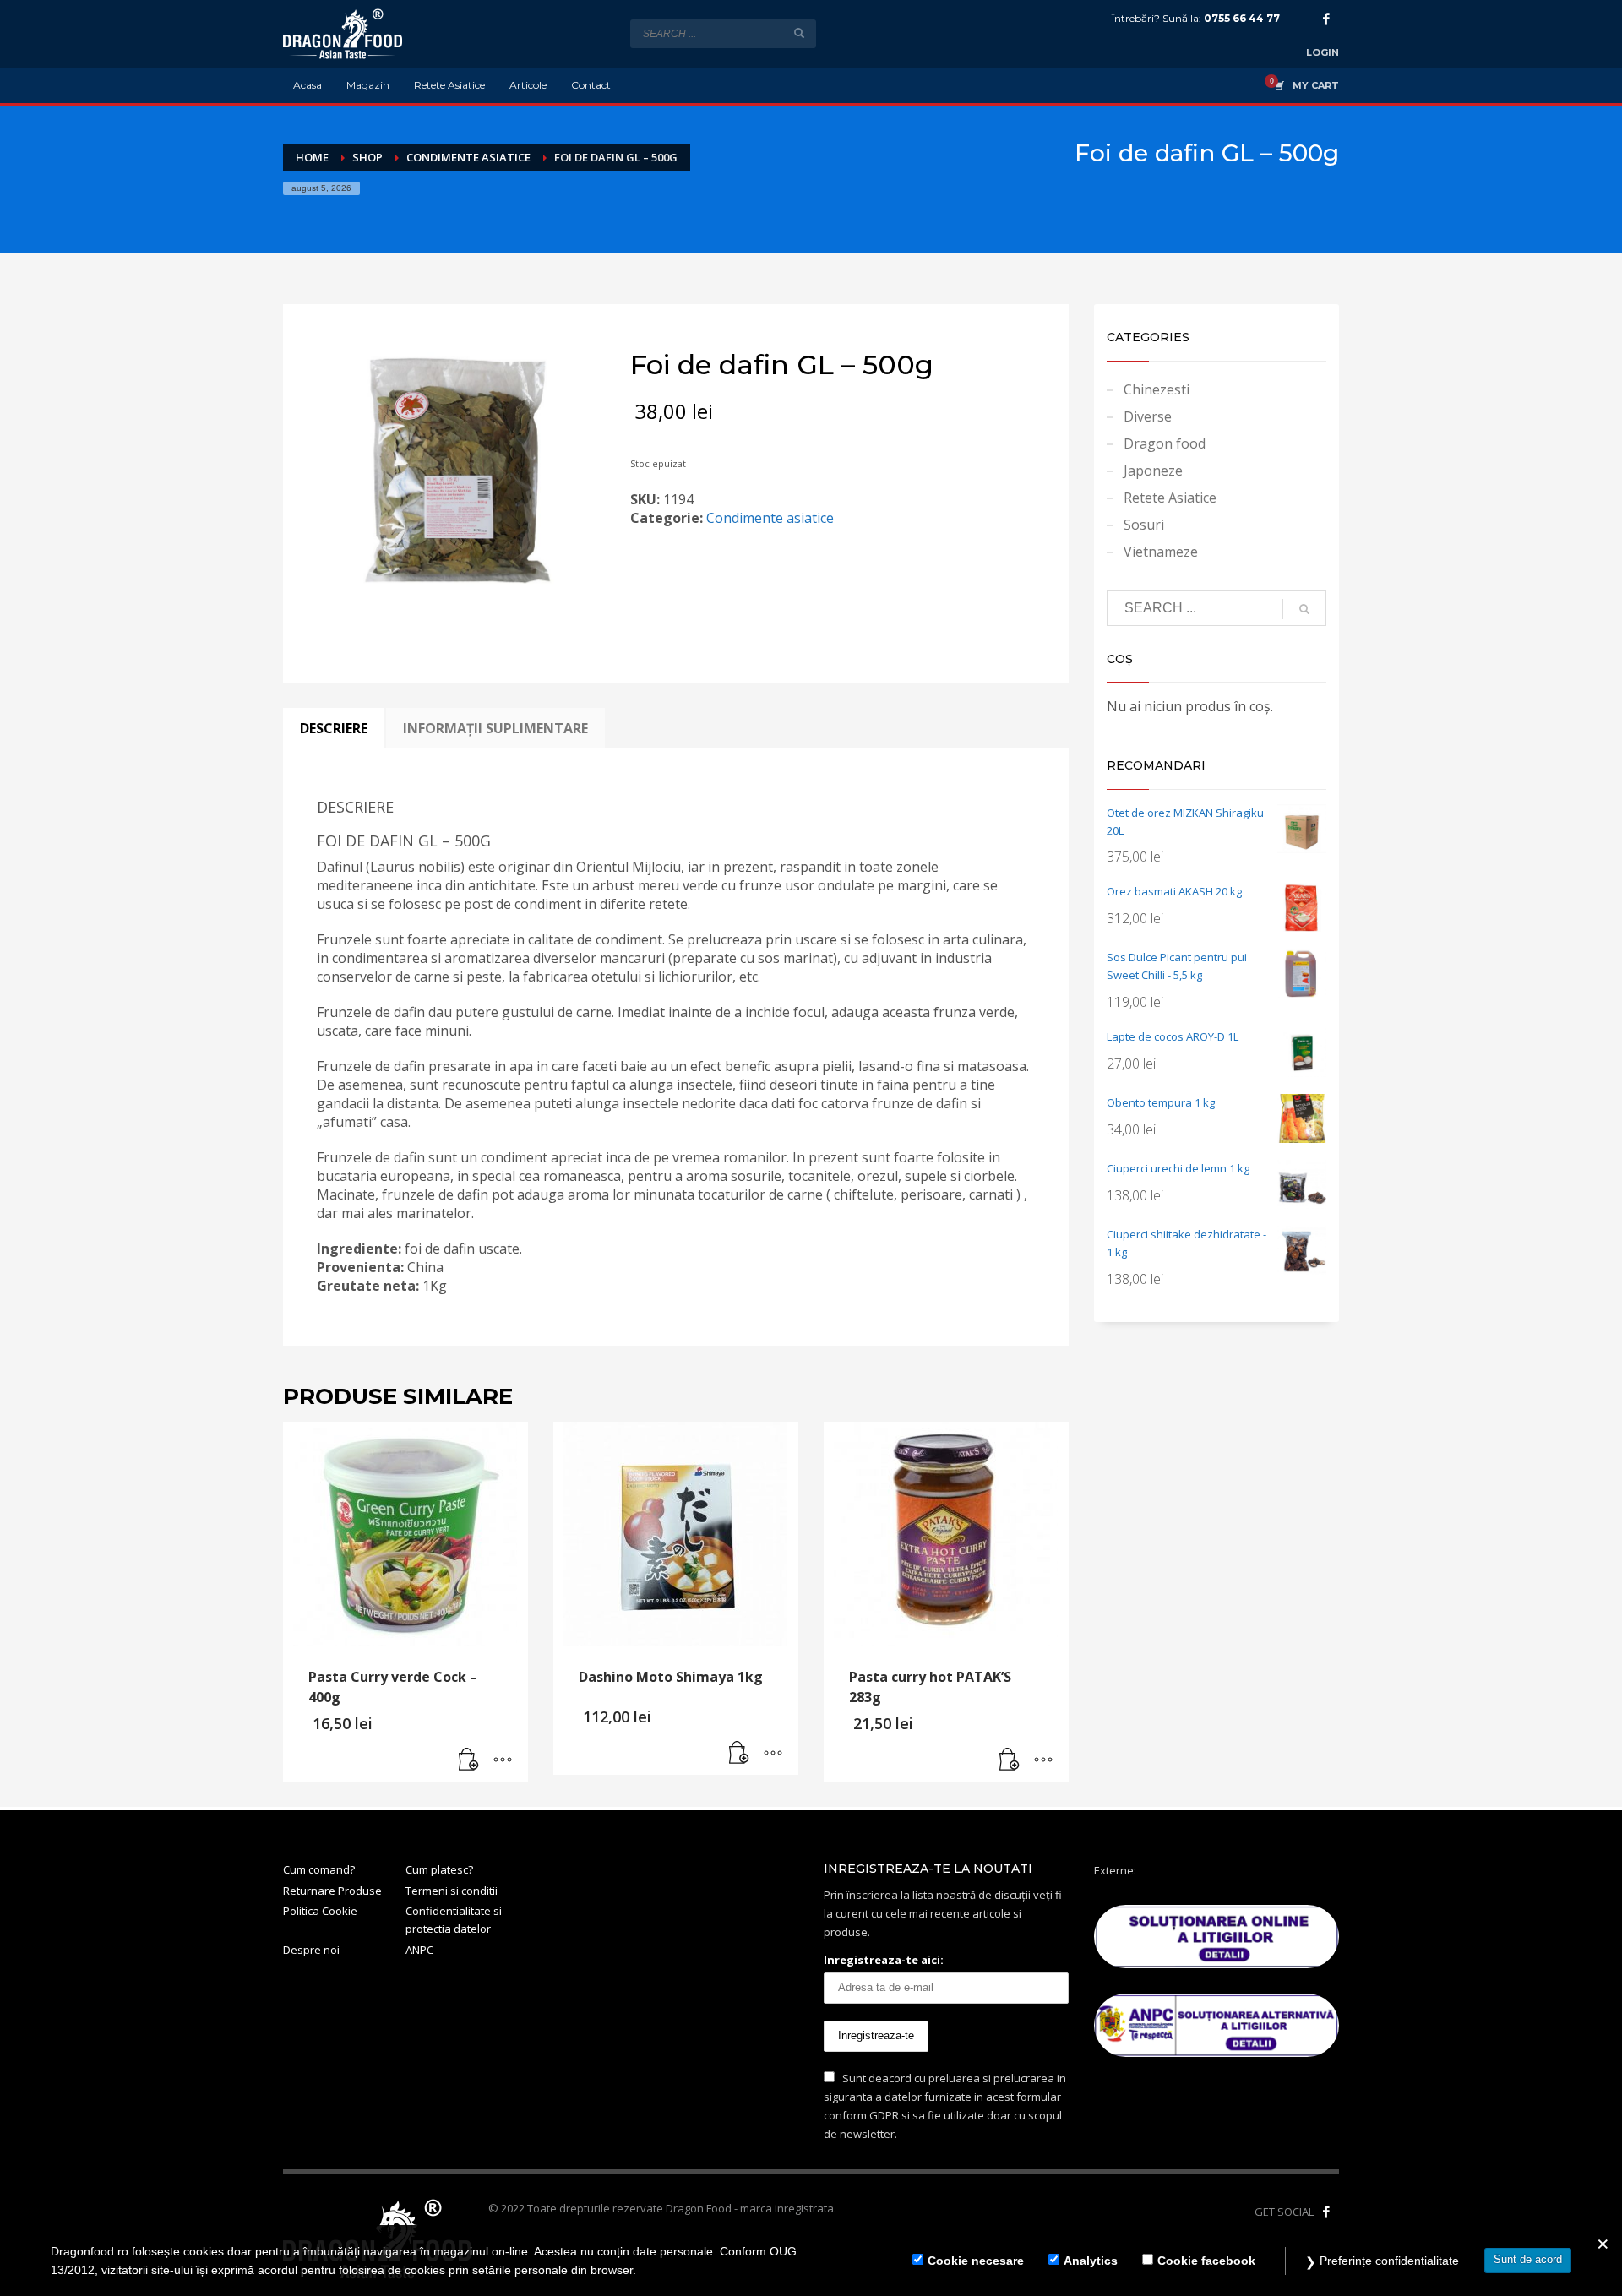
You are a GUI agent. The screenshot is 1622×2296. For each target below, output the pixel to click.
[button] (469, 1760)
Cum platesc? (439, 1869)
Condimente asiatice (770, 518)
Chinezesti (1157, 389)
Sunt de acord (1528, 2259)
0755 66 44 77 (1242, 18)
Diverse (1148, 416)
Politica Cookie (320, 1911)
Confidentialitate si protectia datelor (454, 1920)
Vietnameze (1161, 552)
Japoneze (1153, 471)
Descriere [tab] (334, 728)
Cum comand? (319, 1869)
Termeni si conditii (452, 1891)
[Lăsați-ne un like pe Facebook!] (1326, 2212)
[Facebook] (1326, 19)
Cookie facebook (1206, 2261)
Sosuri (1144, 525)
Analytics (1091, 2261)
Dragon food (1165, 443)
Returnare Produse (332, 1891)
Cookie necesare (976, 2261)
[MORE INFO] (503, 1760)
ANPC (419, 1950)
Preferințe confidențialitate (1389, 2261)
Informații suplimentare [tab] (495, 728)
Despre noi (311, 1950)
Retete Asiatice (1170, 498)
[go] (799, 33)
